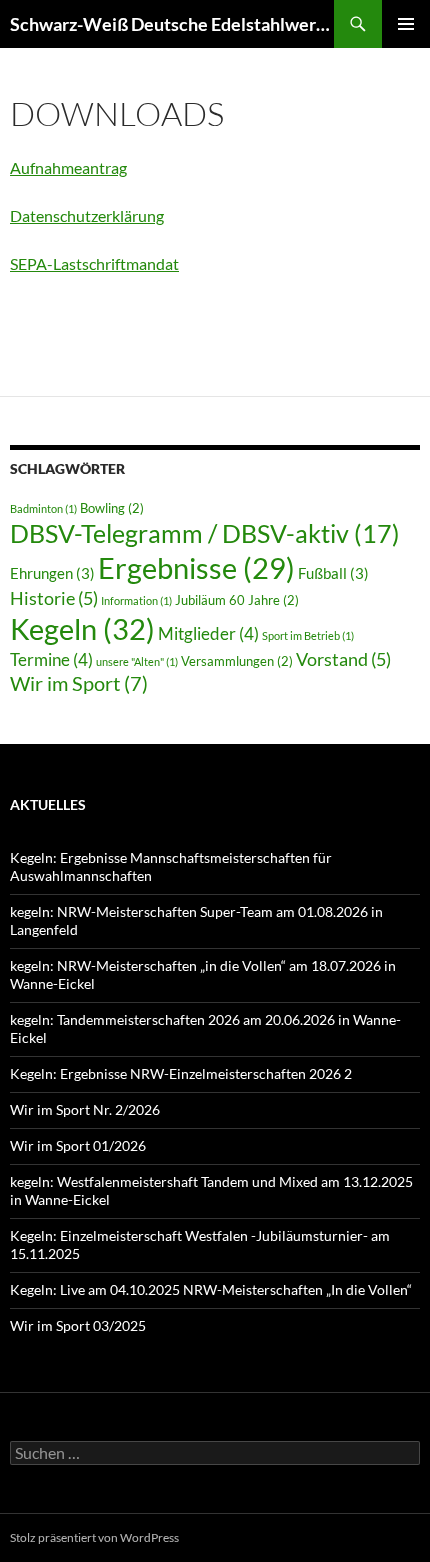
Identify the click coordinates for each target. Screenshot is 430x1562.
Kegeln (82, 628)
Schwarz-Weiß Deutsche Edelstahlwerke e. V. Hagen (172, 24)
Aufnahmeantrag (68, 167)
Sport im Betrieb (308, 635)
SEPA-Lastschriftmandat (94, 263)
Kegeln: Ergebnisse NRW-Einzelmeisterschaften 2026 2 (181, 1073)
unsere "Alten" (137, 661)
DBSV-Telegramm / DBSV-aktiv (205, 533)
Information (136, 600)
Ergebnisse (196, 568)
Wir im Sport (79, 683)
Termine (51, 659)
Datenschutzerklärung (87, 215)
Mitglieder (208, 633)
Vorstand (343, 659)
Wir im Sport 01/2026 (78, 1145)
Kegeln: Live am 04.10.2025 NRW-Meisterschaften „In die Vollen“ (211, 1289)
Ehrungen (52, 573)
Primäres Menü (406, 24)
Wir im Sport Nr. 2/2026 (85, 1109)
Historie (54, 598)
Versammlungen (237, 661)
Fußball (333, 573)
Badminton (43, 508)
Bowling (112, 508)
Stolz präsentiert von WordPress (94, 1537)
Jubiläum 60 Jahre (237, 600)
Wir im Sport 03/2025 (78, 1325)
